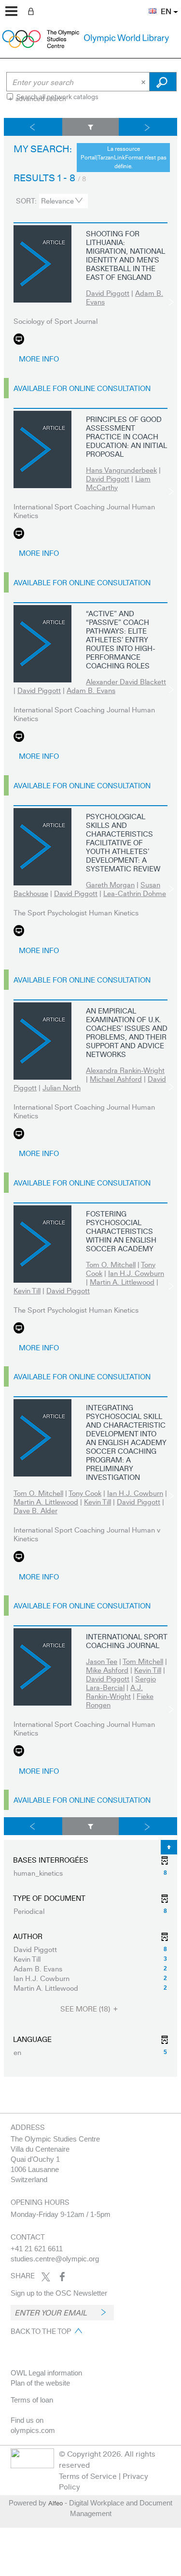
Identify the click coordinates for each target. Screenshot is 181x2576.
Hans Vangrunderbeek (121, 470)
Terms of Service (88, 2476)
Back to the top (41, 2331)
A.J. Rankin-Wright (114, 1692)
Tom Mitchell (143, 1661)
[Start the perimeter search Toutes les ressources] (163, 82)
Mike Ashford (107, 1670)
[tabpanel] (90, 1097)
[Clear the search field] (144, 82)
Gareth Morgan (110, 884)
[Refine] (91, 127)
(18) (86, 2009)
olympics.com (33, 2430)
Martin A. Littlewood (122, 1282)
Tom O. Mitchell (111, 1264)
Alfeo (56, 2503)
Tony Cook (85, 1493)
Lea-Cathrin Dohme (135, 893)
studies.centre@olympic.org (55, 2259)
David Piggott (108, 293)
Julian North (62, 1087)
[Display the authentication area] (33, 11)
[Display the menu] (11, 11)
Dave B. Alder (35, 1510)
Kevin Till (27, 1290)
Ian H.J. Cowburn (136, 1273)
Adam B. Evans (91, 690)
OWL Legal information (46, 2373)
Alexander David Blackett (126, 681)
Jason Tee (102, 1661)
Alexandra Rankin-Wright (125, 1070)
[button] (148, 5)
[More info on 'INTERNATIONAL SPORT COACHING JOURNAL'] (42, 1667)
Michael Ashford (116, 1079)
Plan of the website (40, 2383)
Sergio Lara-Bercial (121, 1683)
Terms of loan (32, 2400)
